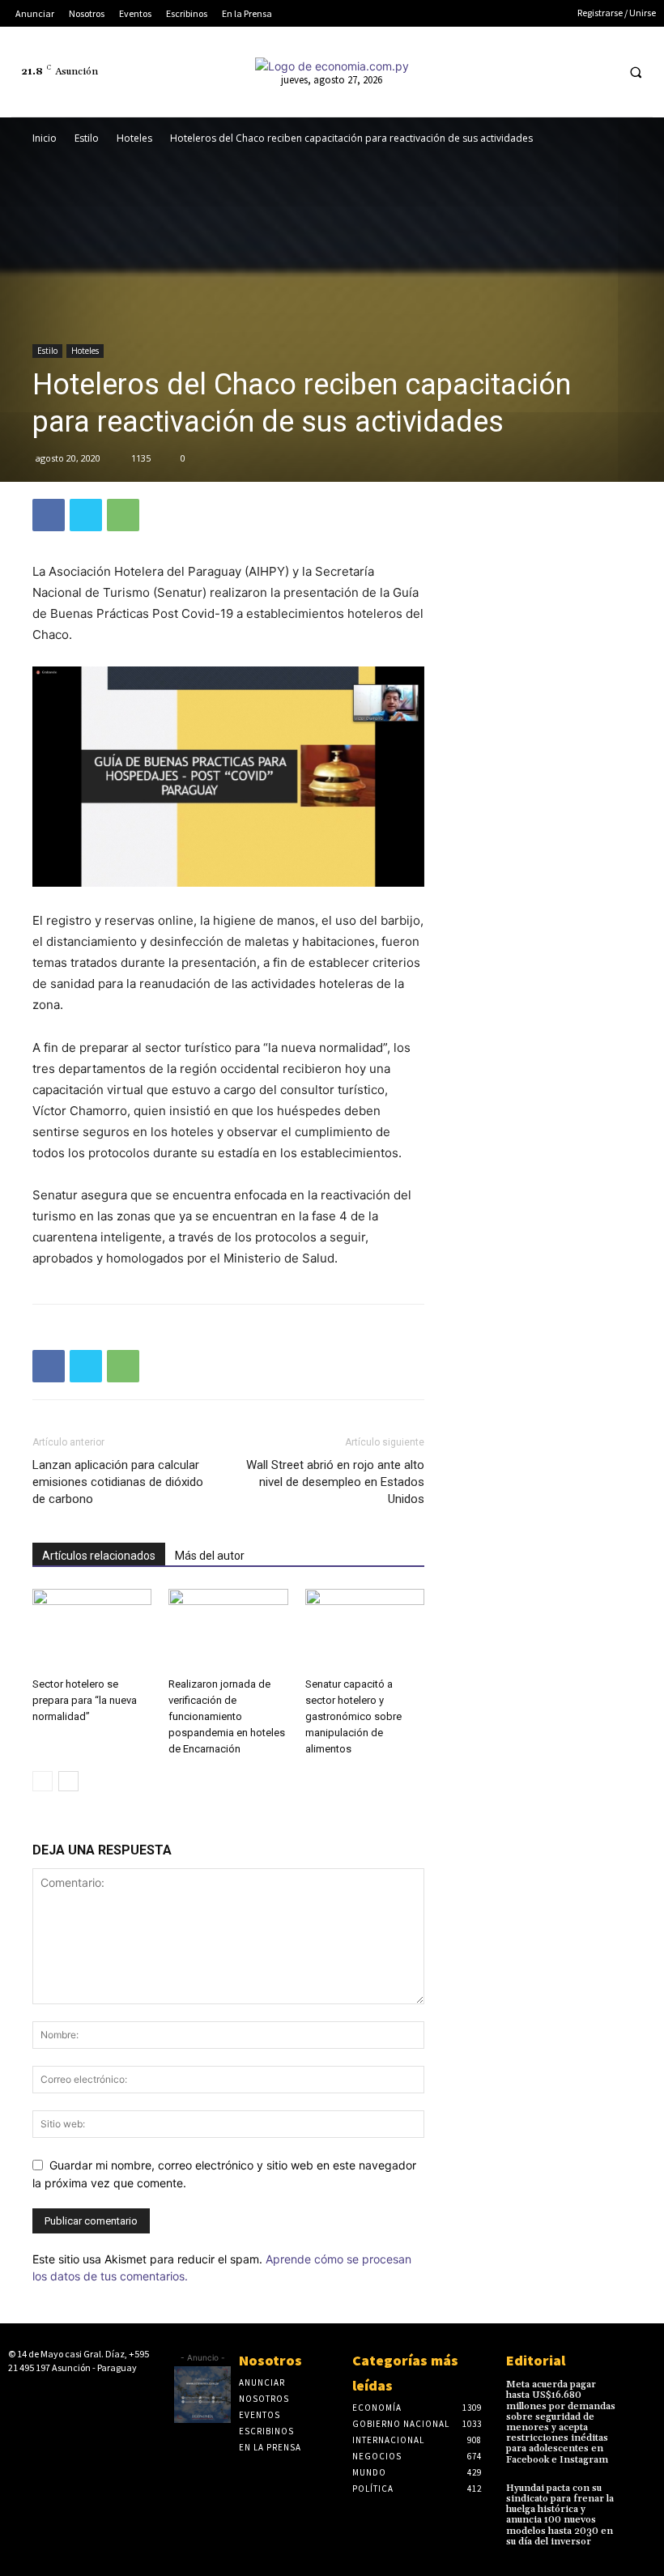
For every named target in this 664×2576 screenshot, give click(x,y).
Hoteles (134, 138)
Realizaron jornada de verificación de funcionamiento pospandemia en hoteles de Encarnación (227, 1716)
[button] (636, 72)
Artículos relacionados (99, 1556)
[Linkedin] (541, 72)
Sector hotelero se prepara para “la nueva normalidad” (85, 1700)
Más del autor (210, 1556)
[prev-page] (43, 1781)
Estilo (87, 138)
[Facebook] (480, 72)
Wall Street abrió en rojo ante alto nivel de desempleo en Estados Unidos (335, 1482)
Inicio (45, 138)
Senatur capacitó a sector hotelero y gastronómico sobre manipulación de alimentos (353, 1716)
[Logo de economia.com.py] (332, 66)
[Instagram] (511, 72)
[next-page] (68, 1781)
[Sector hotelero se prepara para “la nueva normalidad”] (92, 1630)
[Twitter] (570, 72)
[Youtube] (600, 72)
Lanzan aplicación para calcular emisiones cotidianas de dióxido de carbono (118, 1482)
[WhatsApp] (123, 515)
